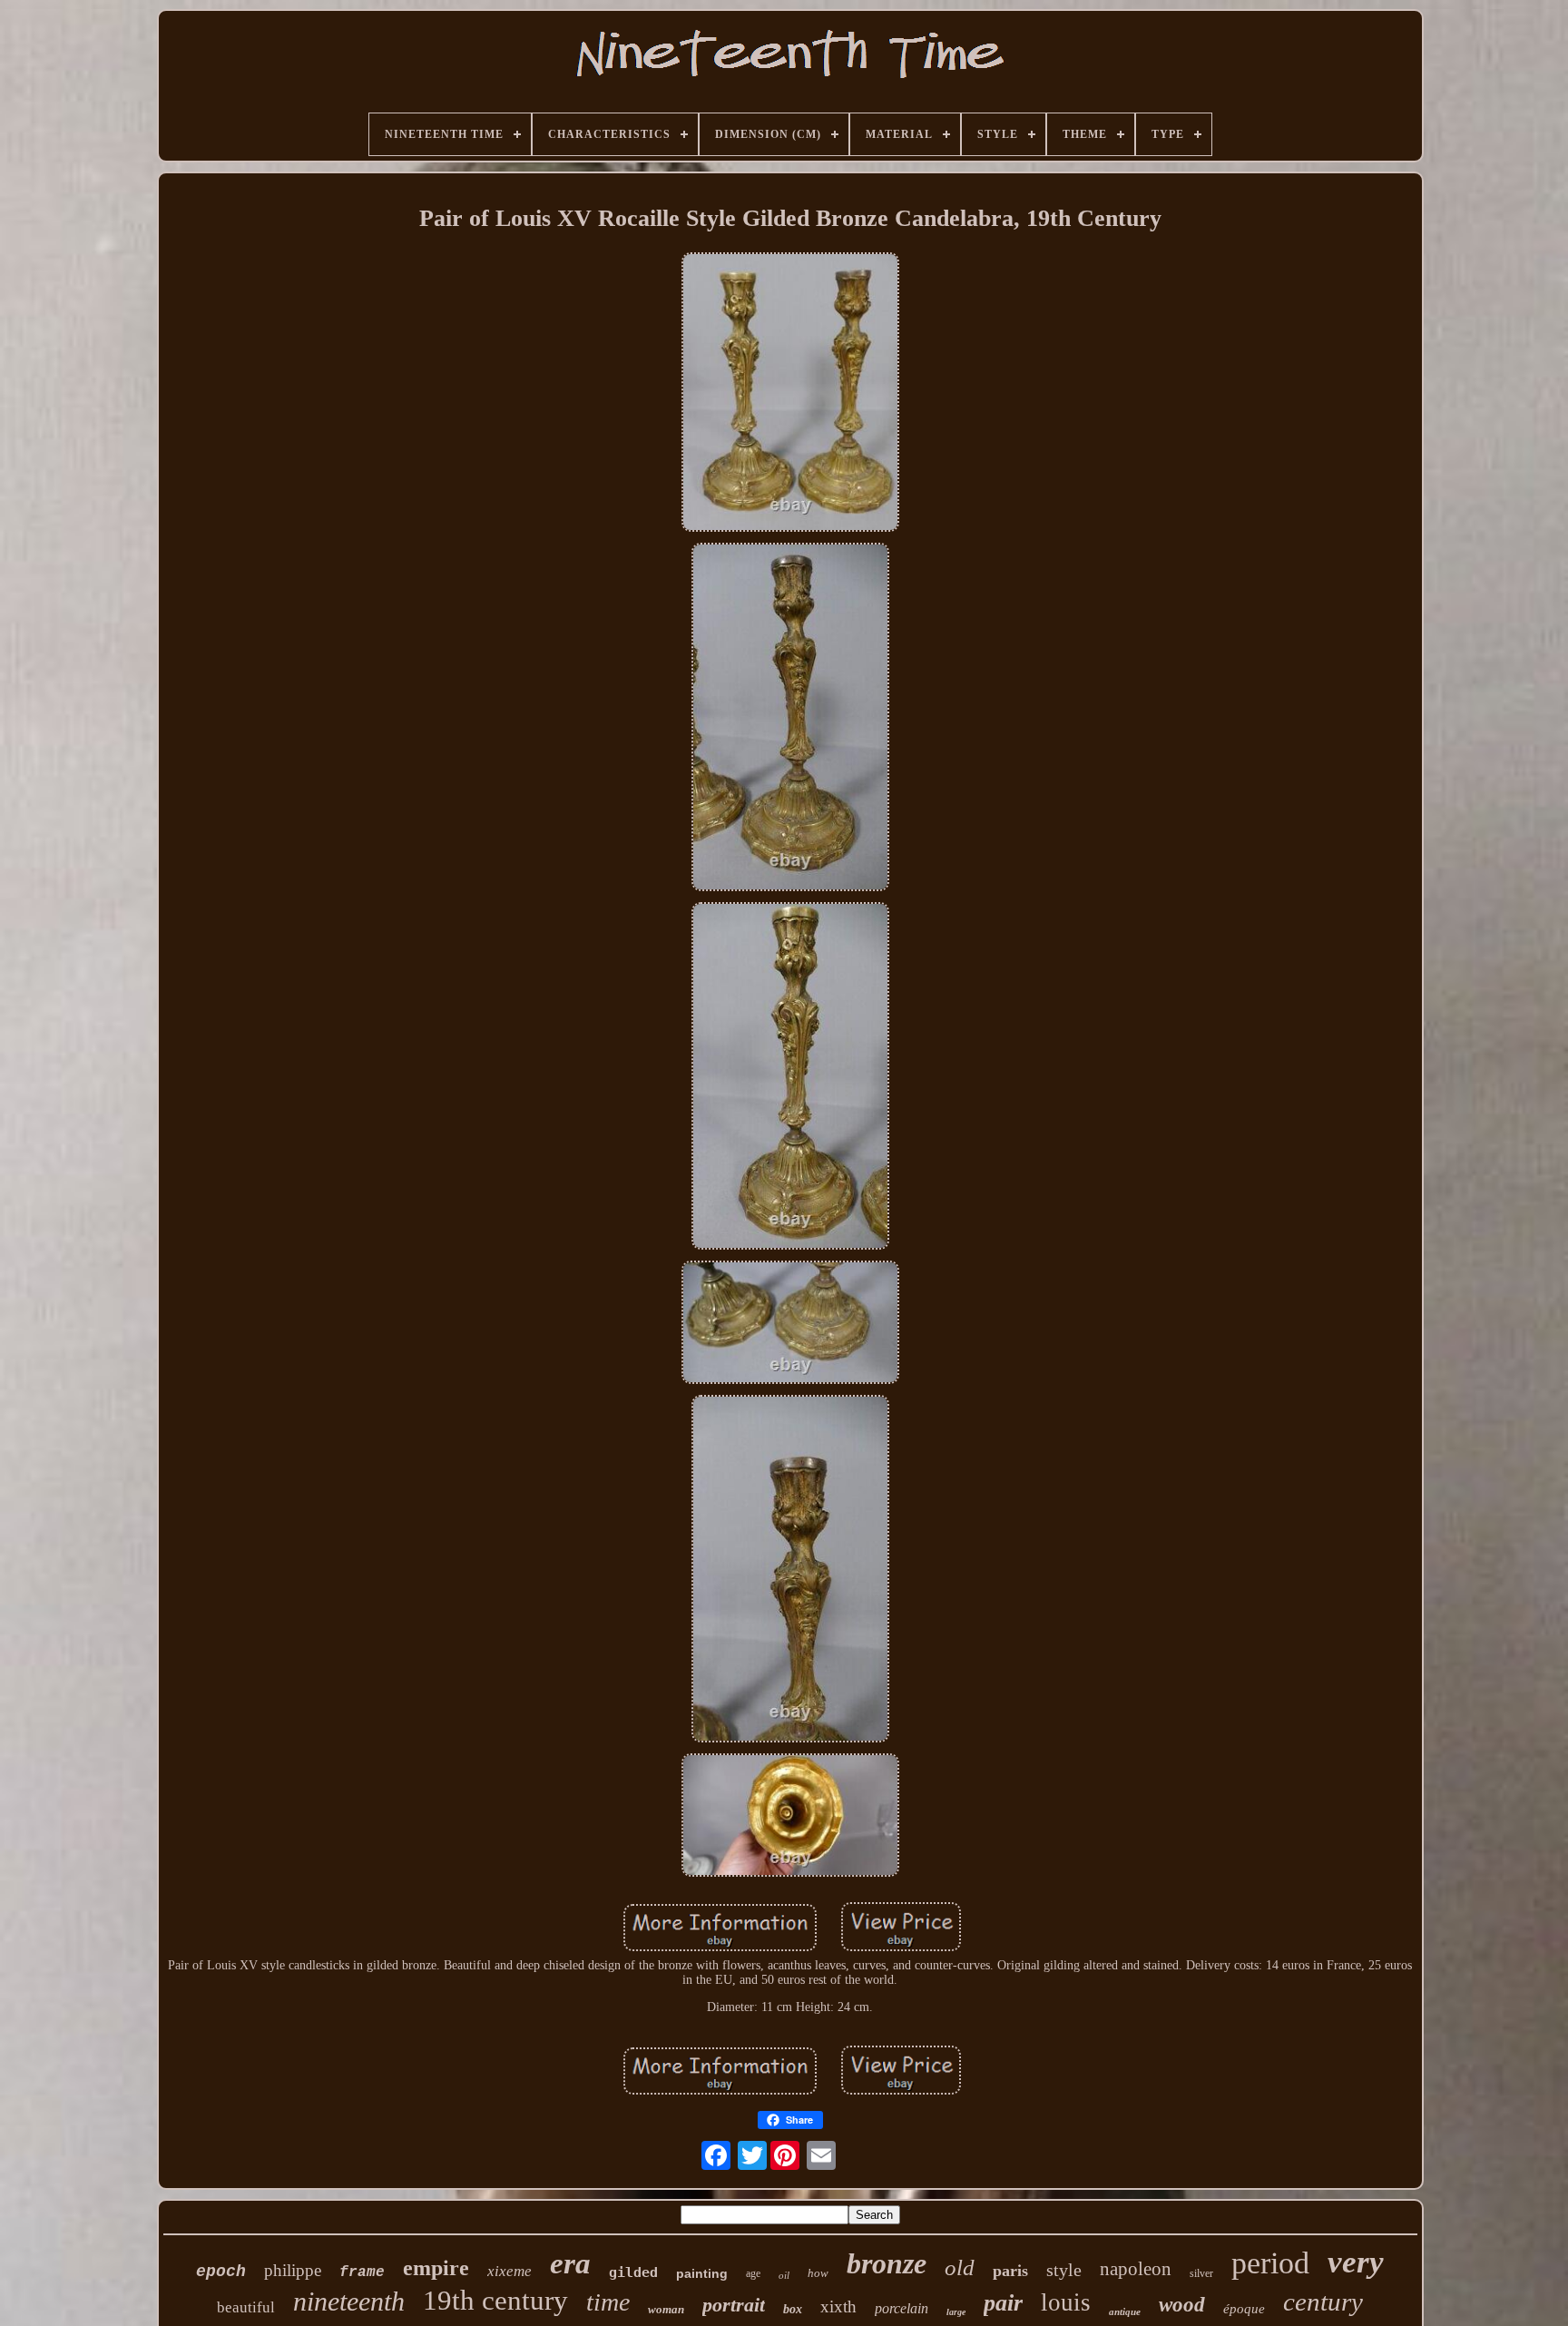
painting (702, 2273)
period (1270, 2263)
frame (362, 2272)
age (753, 2273)
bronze (887, 2263)
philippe (293, 2270)
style (1064, 2270)
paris (1010, 2271)
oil (784, 2275)
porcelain (902, 2308)
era (570, 2263)
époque (1244, 2309)
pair (1003, 2303)
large (956, 2312)
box (793, 2309)
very (1356, 2262)
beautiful (246, 2307)
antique (1125, 2311)
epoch (221, 2272)
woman (666, 2309)
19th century (495, 2300)
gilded (633, 2272)
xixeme (510, 2271)
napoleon (1136, 2269)
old (960, 2267)
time (608, 2302)
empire (436, 2268)
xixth (838, 2306)
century (1323, 2301)
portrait (734, 2305)
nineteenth (349, 2301)
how (818, 2273)
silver (1201, 2273)
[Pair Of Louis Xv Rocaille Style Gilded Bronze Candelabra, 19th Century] (790, 394)
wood (1182, 2305)
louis (1066, 2302)
